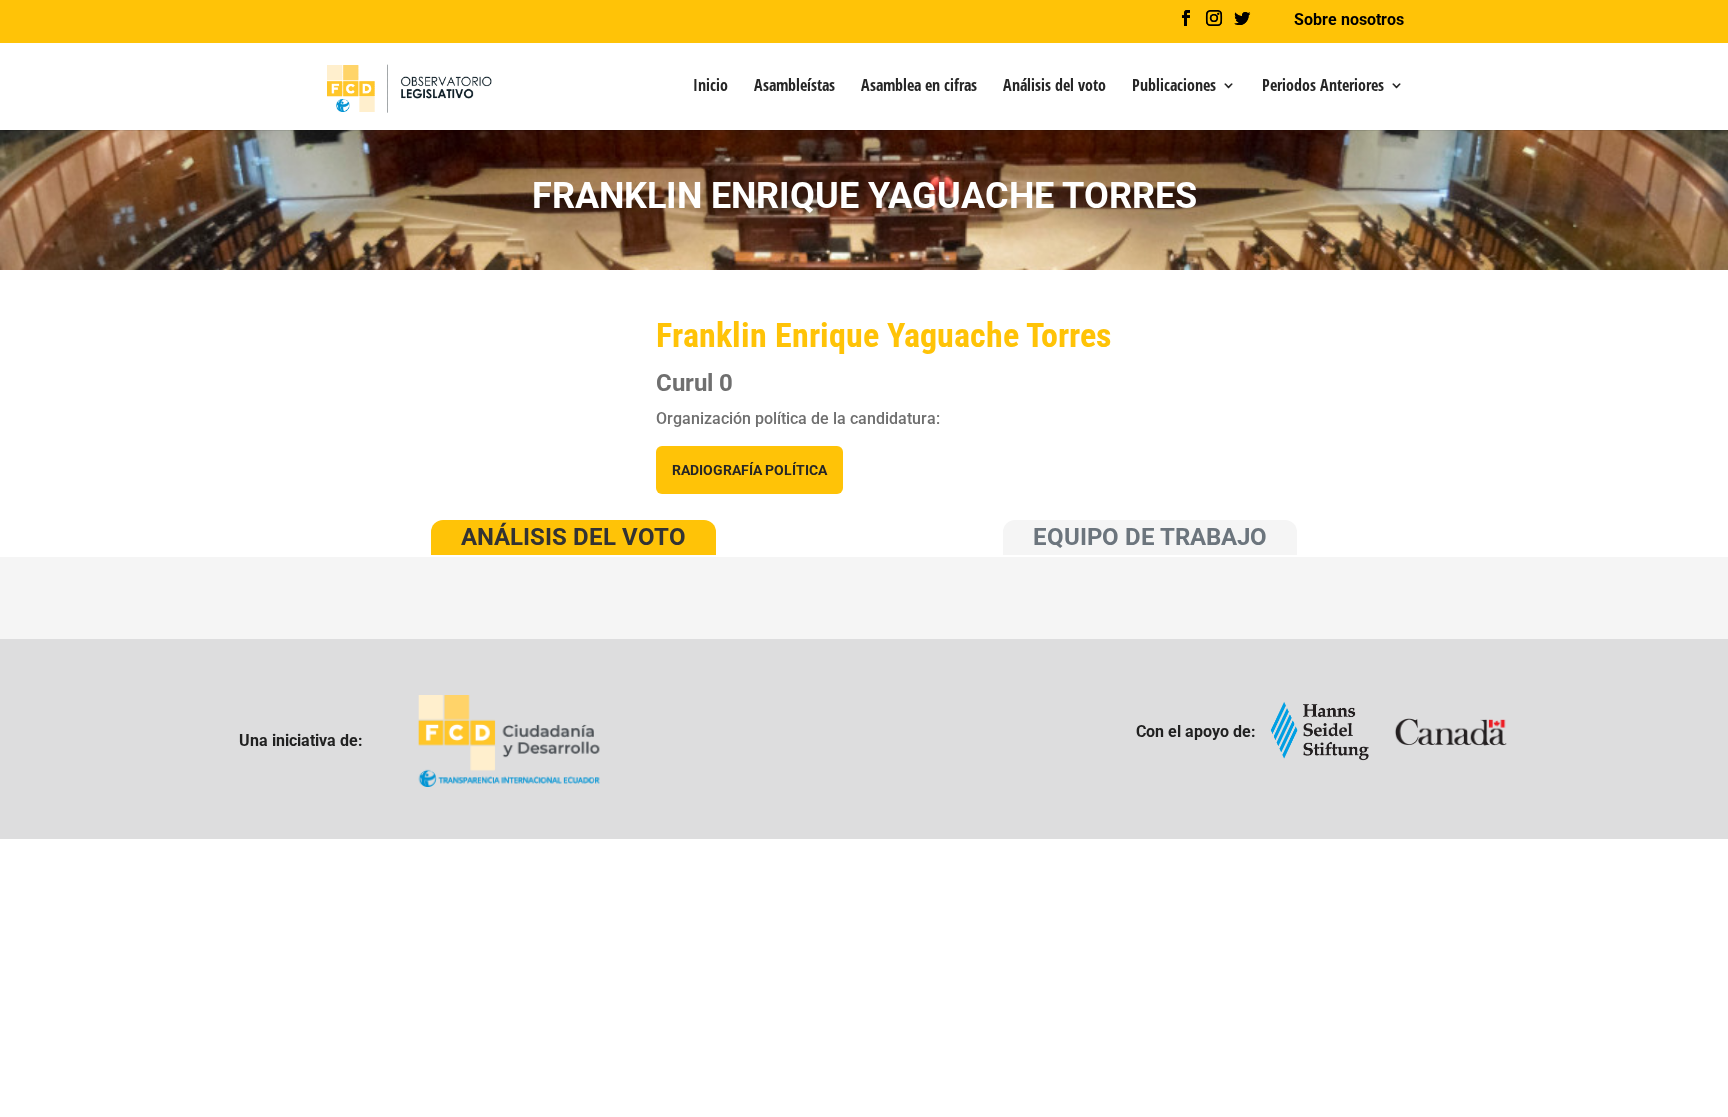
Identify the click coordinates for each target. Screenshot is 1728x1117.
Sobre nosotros (1349, 20)
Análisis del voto (1054, 87)
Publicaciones (1174, 87)
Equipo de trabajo (1150, 537)
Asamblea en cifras (919, 87)
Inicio (710, 87)
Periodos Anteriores (1323, 87)
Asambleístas (794, 87)
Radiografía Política (749, 470)
